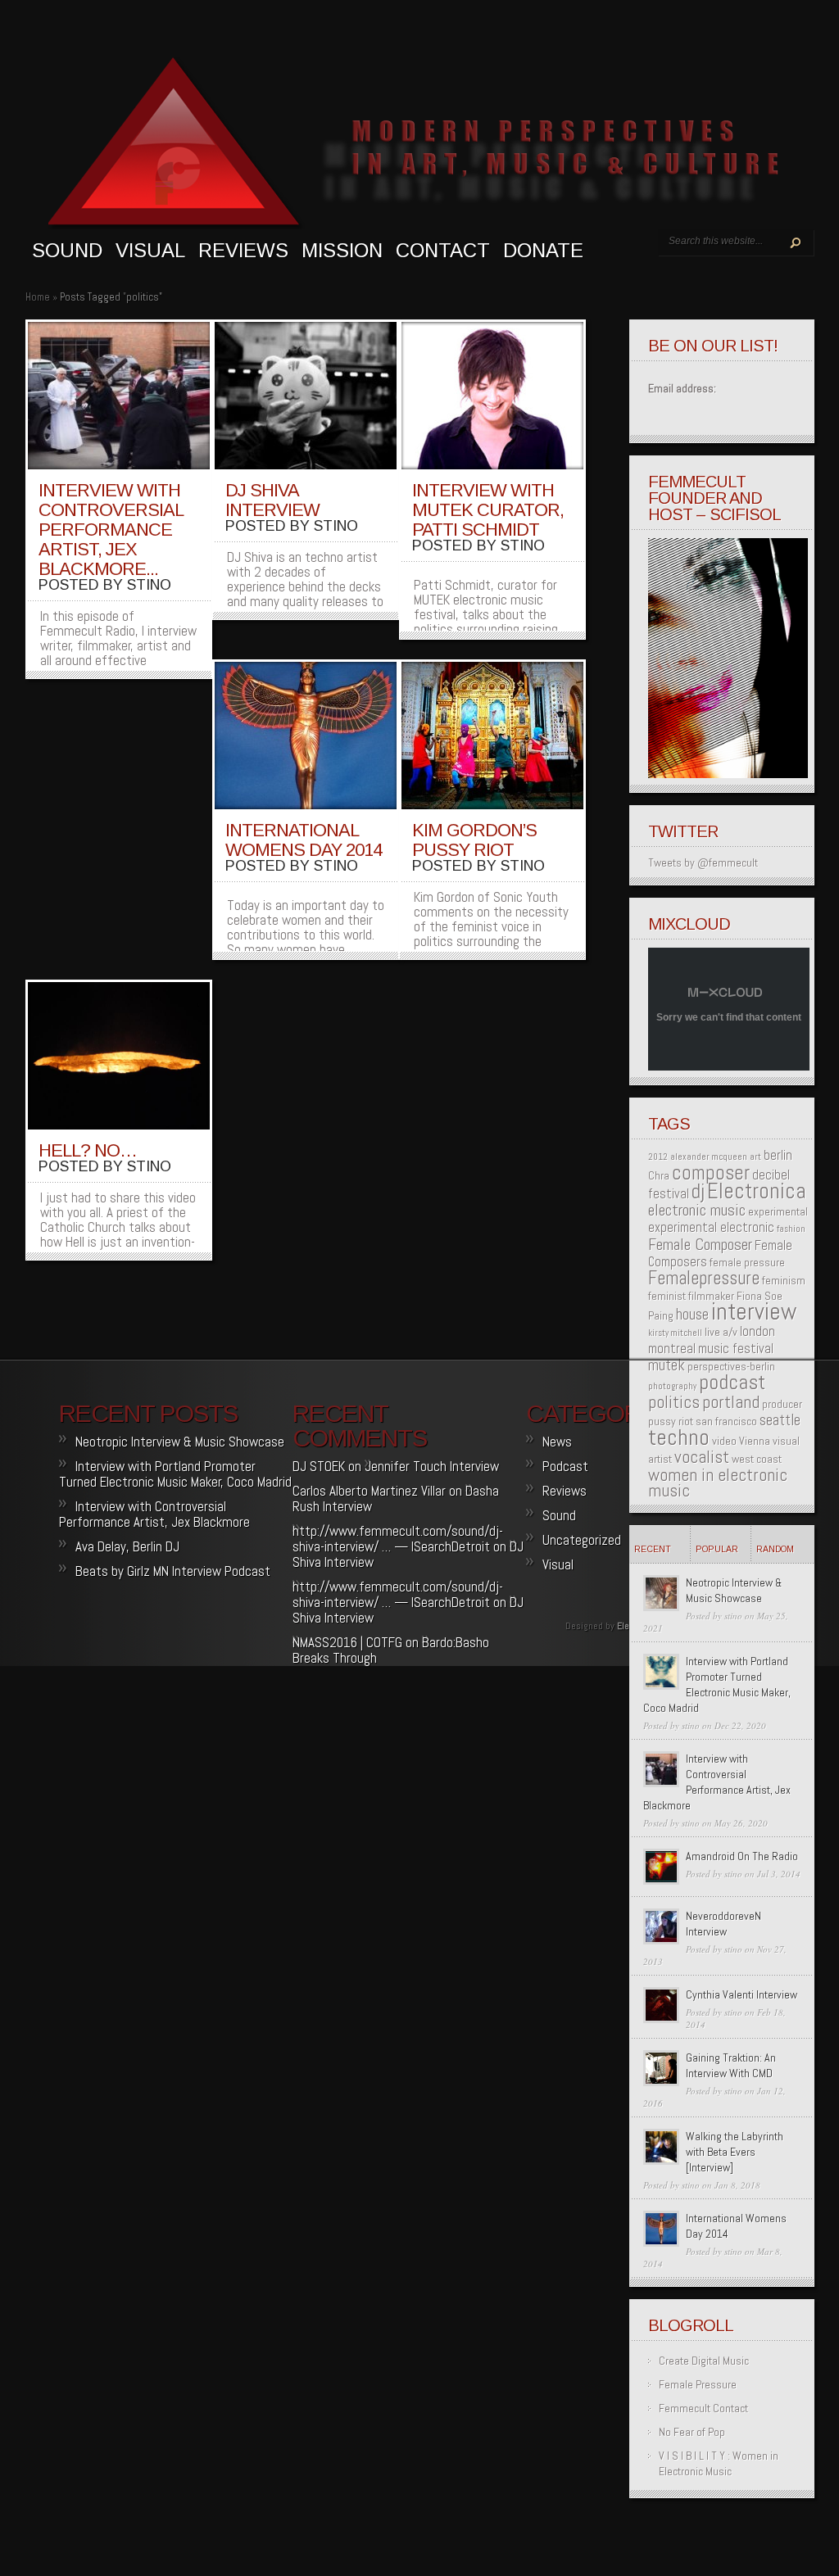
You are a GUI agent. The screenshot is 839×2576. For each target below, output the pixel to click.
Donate (543, 250)
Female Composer (700, 1244)
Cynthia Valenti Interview (741, 1994)
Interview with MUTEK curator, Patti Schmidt (488, 510)
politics (674, 1402)
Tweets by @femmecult (703, 862)
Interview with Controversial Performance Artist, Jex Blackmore (717, 1782)
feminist (667, 1296)
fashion (791, 1229)
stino (149, 585)
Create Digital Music (704, 2361)
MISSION (342, 250)
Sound (559, 1515)
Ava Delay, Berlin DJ (127, 1546)
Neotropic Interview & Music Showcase (734, 1590)
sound (67, 250)
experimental (778, 1211)
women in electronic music (718, 1483)
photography (672, 1386)
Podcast (565, 1466)
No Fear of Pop (692, 2432)
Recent (653, 1549)
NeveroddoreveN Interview (723, 1924)
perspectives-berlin (731, 1366)
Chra (659, 1175)
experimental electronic (711, 1227)
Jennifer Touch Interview (432, 1466)
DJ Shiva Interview (272, 500)
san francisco (726, 1421)
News (557, 1442)
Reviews (243, 250)
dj (698, 1191)
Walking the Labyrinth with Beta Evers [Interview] (735, 2152)
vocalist (702, 1457)
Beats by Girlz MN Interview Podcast (173, 1571)
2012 (658, 1157)
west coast (757, 1459)
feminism (784, 1280)
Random (775, 1549)
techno (679, 1437)
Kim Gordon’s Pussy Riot (474, 840)
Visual (558, 1564)
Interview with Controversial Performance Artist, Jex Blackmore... (111, 530)
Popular (717, 1549)
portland (731, 1402)
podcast (732, 1382)
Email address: (682, 388)
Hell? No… (88, 1150)
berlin (778, 1155)
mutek (667, 1365)
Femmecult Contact (703, 2408)
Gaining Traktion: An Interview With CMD (731, 2065)
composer (711, 1173)
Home (38, 297)
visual (150, 250)
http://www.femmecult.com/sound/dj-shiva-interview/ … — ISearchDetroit (398, 1539)
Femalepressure (704, 1278)
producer (782, 1404)
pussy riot (671, 1421)
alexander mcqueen (709, 1157)
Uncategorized (582, 1540)
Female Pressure (698, 2384)
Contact (443, 250)
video (724, 1441)
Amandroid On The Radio (742, 1856)
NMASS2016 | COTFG (347, 1642)
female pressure (747, 1262)
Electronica (757, 1191)
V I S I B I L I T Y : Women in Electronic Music (719, 2463)
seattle (780, 1420)
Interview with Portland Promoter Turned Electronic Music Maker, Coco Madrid (717, 1684)
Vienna (755, 1441)
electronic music (697, 1210)
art (755, 1157)
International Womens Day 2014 (304, 840)
